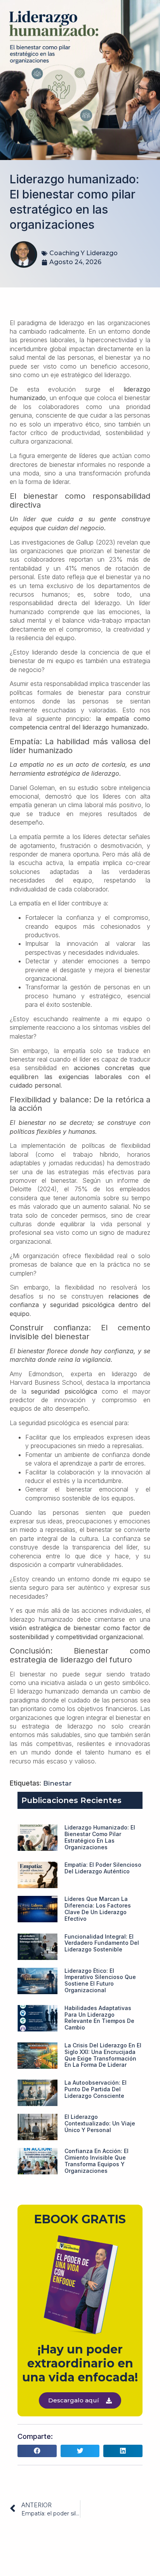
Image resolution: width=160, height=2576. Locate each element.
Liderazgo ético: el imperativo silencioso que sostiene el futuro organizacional (100, 1980)
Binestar (57, 1783)
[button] (37, 2451)
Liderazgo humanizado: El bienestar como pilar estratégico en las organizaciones (100, 1837)
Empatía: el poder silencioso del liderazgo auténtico (103, 1868)
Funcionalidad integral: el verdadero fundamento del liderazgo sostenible (102, 1943)
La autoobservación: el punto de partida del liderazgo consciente (96, 2089)
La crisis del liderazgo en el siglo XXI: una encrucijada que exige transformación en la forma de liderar (103, 2055)
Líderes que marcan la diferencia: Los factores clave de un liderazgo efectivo (98, 1909)
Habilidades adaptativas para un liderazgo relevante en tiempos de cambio (99, 2018)
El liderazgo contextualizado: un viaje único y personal (100, 2123)
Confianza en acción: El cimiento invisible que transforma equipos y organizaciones (97, 2161)
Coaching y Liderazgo (83, 253)
